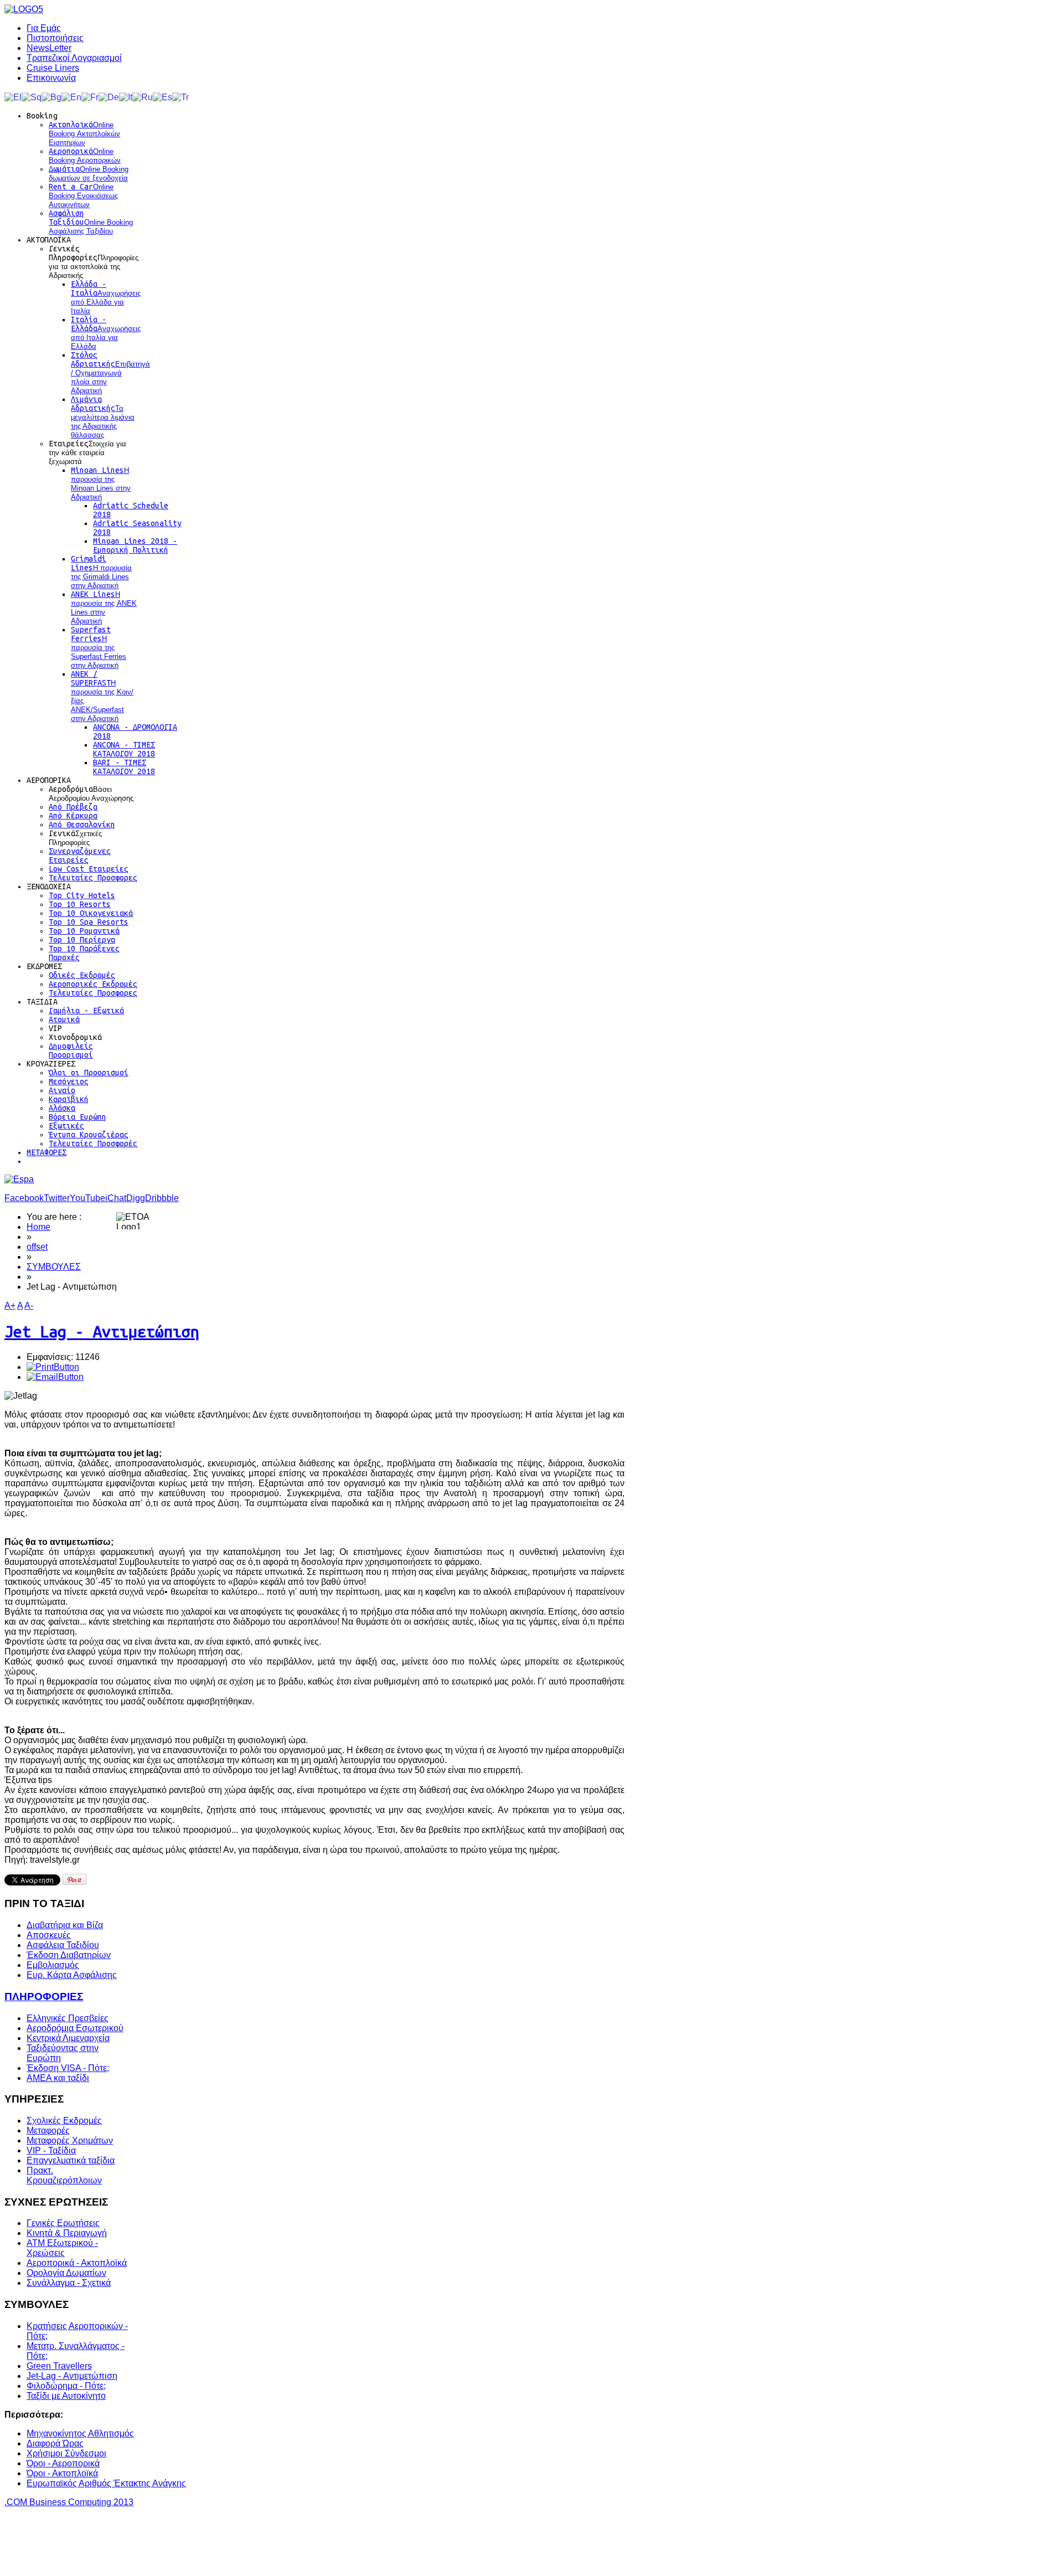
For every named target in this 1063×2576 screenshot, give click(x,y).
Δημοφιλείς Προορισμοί (71, 1050)
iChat (116, 1198)
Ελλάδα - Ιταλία (106, 297)
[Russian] (143, 97)
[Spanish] (162, 97)
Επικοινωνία (51, 78)
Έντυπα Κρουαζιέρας (89, 1135)
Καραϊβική (69, 1099)
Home (38, 1227)
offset (37, 1247)
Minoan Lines (101, 483)
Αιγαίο (62, 1090)
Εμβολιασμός (53, 1965)
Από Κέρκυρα (73, 816)
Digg (136, 1198)
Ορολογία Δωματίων (66, 2273)
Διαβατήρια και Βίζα (65, 1925)
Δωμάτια (89, 173)
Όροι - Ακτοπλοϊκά (62, 2473)
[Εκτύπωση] (53, 1367)
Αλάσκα (62, 1108)
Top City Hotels (82, 895)
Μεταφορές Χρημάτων (70, 2140)
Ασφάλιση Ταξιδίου (91, 222)
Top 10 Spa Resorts (89, 922)
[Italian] (126, 97)
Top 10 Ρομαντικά (84, 931)
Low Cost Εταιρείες (89, 869)
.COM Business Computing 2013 (69, 2502)
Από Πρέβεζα (73, 807)
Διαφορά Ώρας (55, 2443)
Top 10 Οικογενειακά (91, 913)
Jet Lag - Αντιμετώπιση (102, 1331)
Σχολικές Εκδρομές (64, 2121)
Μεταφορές (48, 2131)
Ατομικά (64, 1019)
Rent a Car (83, 195)
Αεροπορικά (85, 156)
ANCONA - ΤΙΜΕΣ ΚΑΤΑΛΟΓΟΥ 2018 (124, 749)
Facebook (24, 1198)
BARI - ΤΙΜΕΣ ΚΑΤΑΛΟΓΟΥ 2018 (124, 767)
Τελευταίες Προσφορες (93, 878)
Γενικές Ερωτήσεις (63, 2223)
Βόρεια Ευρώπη (78, 1117)
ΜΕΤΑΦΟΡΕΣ (47, 1152)
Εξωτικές (66, 1126)
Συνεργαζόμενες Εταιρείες (80, 856)
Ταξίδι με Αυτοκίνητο (66, 2396)
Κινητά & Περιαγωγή (67, 2233)
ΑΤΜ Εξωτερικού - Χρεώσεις (62, 2248)
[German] (109, 97)
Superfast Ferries (99, 647)
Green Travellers (59, 2366)
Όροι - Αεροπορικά (63, 2463)
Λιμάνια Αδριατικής (103, 417)
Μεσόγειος (69, 1081)
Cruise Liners (53, 68)
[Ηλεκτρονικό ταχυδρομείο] (55, 1377)
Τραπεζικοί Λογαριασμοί (74, 58)
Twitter (57, 1198)
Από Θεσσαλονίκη (82, 825)
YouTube (87, 1198)
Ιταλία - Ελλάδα (106, 333)
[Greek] (13, 97)
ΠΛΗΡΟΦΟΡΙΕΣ (44, 1997)
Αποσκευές (49, 1935)
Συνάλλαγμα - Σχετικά (69, 2283)
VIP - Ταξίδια (51, 2150)
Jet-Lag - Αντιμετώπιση (72, 2376)
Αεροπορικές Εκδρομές (93, 984)
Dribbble (162, 1198)
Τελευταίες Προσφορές (93, 1143)
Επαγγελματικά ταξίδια (71, 2160)
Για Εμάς (44, 28)
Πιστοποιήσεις (55, 38)
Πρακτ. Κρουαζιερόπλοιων (64, 2175)
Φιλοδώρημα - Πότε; (66, 2386)
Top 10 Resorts (80, 904)
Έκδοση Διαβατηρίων (69, 1955)
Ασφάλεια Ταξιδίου (63, 1945)
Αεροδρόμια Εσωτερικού (75, 2028)
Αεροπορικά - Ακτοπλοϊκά (77, 2263)
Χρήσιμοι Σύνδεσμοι (66, 2453)
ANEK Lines (104, 607)
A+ (10, 1305)
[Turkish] (180, 97)
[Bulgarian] (51, 97)
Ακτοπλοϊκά (84, 133)
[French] (90, 97)
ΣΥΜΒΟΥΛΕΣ (54, 1267)
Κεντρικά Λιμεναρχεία (68, 2038)
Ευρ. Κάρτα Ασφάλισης (72, 1975)
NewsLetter (49, 48)
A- (29, 1305)
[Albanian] (32, 97)
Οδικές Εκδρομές (82, 975)
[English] (71, 97)
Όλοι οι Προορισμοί (89, 1073)
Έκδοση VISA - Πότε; (68, 2068)
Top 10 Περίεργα (82, 940)
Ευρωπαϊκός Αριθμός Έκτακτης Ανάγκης (106, 2483)
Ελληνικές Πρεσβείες (68, 2018)
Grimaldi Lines (101, 572)
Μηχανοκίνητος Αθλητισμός (80, 2433)
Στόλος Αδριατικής (110, 373)
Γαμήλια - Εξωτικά (86, 1011)
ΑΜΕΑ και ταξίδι (58, 2078)
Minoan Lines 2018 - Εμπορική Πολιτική (135, 545)
